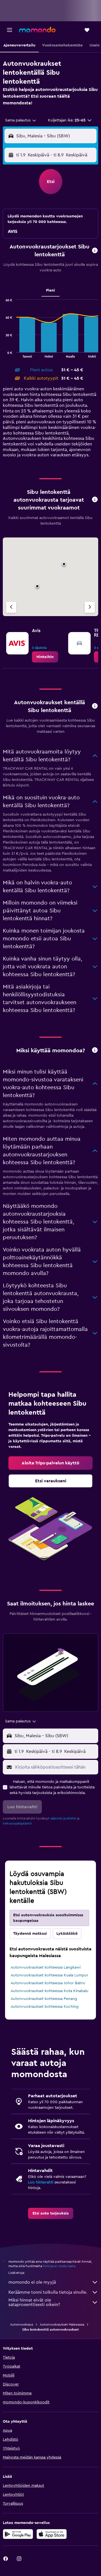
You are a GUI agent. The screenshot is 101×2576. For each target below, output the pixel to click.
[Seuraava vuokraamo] (90, 607)
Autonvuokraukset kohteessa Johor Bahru (48, 1983)
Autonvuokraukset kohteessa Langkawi (46, 1967)
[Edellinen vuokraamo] (11, 607)
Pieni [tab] (50, 290)
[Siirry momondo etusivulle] (37, 30)
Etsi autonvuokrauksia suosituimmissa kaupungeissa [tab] (48, 1918)
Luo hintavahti (41, 2182)
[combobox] (21, 120)
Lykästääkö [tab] (67, 1934)
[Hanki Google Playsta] (18, 2534)
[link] (45, 657)
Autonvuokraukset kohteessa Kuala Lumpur (49, 1975)
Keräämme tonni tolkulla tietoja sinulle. (48, 2292)
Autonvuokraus (22, 2324)
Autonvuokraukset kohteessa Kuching (45, 2007)
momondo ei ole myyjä (32, 2282)
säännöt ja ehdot (63, 1818)
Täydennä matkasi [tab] (30, 1934)
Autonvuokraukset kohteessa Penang (44, 1999)
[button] (10, 30)
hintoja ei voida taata (59, 2266)
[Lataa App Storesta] (52, 2534)
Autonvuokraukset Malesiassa (62, 2324)
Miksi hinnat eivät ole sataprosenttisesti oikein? (34, 2302)
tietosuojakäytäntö (17, 1823)
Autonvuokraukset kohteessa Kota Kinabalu (50, 1991)
